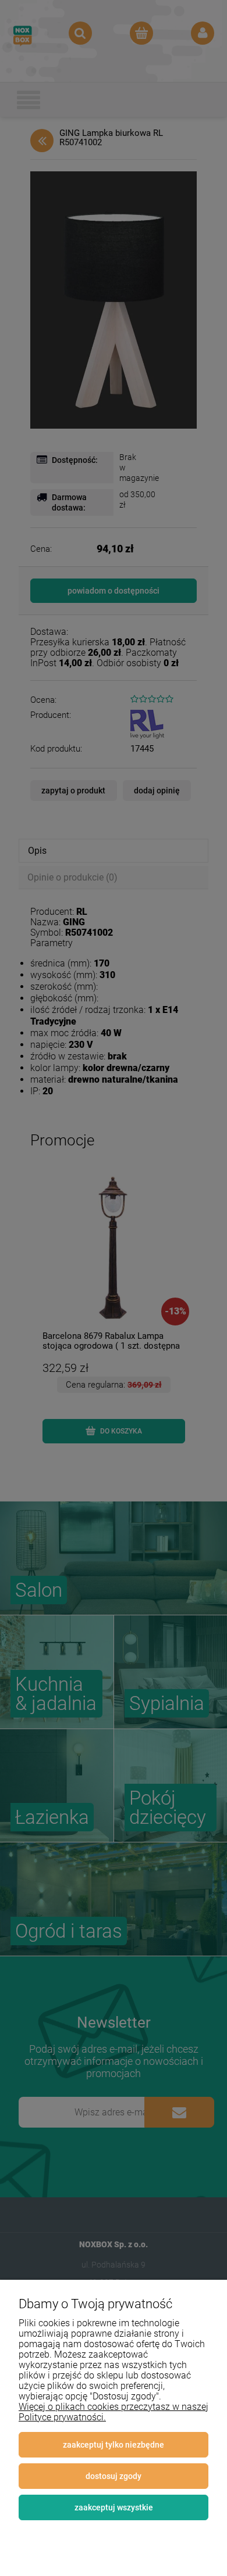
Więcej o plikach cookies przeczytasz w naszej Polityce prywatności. (114, 2412)
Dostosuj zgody (114, 2476)
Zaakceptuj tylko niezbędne (114, 2445)
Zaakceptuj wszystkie (114, 2507)
